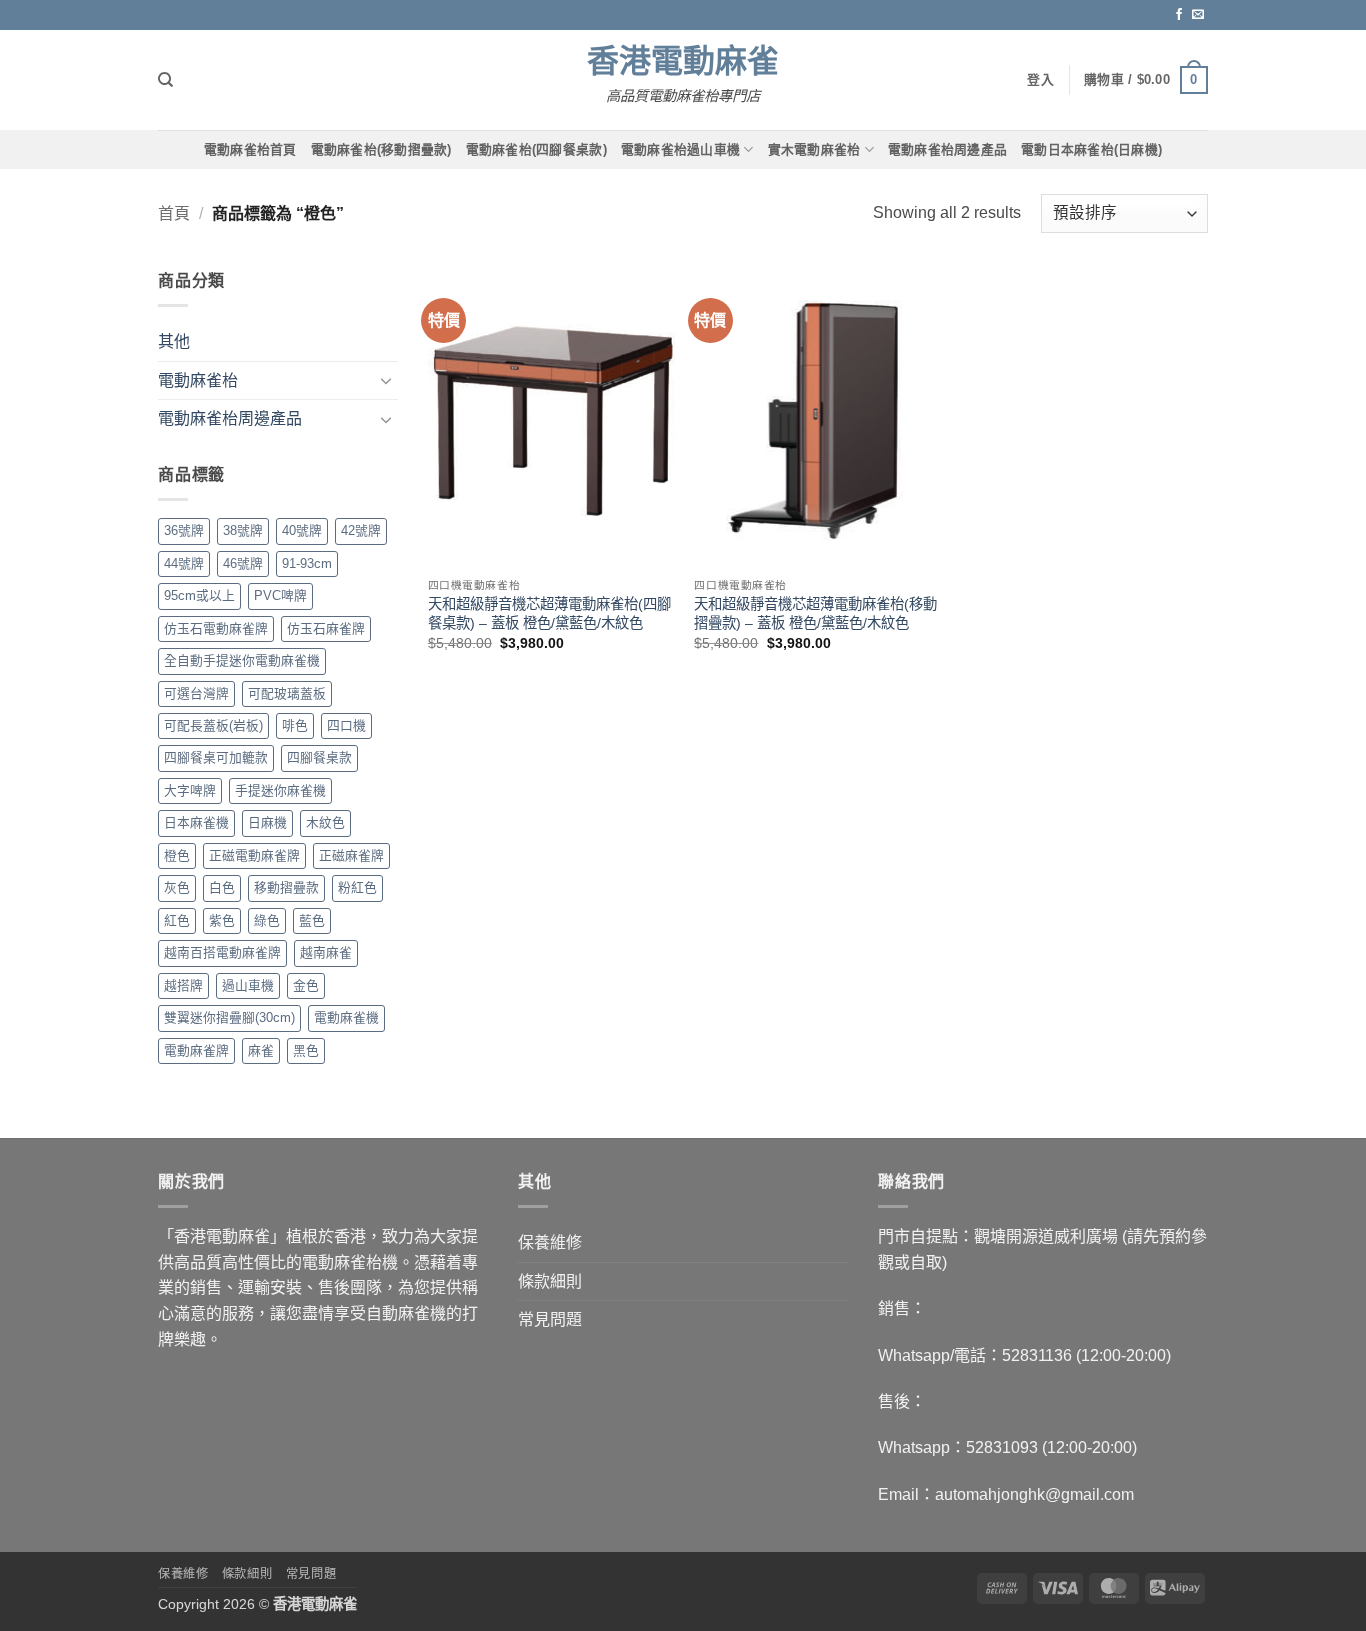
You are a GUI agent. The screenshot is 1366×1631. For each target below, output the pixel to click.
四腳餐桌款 (319, 757)
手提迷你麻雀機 (280, 790)
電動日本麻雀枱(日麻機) (1091, 149)
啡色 (295, 725)
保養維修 (550, 1242)
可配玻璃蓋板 (287, 693)
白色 (222, 887)
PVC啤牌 (280, 595)
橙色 (177, 855)
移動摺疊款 (286, 887)
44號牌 (184, 563)
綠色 (267, 920)
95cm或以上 (199, 595)
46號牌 (243, 563)
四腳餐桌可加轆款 (216, 757)
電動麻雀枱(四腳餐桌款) (536, 149)
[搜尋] (165, 80)
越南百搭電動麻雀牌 (222, 952)
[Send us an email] (1198, 15)
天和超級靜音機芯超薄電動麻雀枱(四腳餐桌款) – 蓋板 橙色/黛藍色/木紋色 (549, 613)
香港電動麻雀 (683, 61)
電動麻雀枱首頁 (250, 149)
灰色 (177, 887)
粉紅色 (357, 887)
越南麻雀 (326, 952)
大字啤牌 (190, 790)
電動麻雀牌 (196, 1050)
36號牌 (184, 530)
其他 (174, 341)
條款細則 (550, 1281)
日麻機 (267, 822)
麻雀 (261, 1050)
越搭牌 (183, 985)
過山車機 (248, 985)
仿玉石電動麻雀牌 (216, 628)
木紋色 (325, 822)
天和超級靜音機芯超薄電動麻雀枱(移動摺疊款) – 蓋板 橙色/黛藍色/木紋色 (815, 613)
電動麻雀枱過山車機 (680, 149)
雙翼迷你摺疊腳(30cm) (229, 1017)
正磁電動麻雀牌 (254, 855)
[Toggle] (386, 380)
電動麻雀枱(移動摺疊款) (381, 149)
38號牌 (243, 530)
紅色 (177, 920)
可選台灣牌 (196, 693)
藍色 (312, 920)
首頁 (174, 213)
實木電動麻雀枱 (814, 149)
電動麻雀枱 (198, 380)
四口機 (346, 725)
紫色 (222, 920)
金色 (306, 985)
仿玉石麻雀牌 (326, 628)
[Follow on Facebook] (1179, 15)
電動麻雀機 (346, 1017)
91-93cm (307, 563)
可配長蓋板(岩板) (213, 725)
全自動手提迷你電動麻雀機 (242, 660)
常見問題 (550, 1319)
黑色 (306, 1050)
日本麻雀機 (196, 822)
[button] (1146, 80)
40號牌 (302, 530)
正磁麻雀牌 (351, 855)
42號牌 (361, 530)
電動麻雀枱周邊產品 (947, 149)
